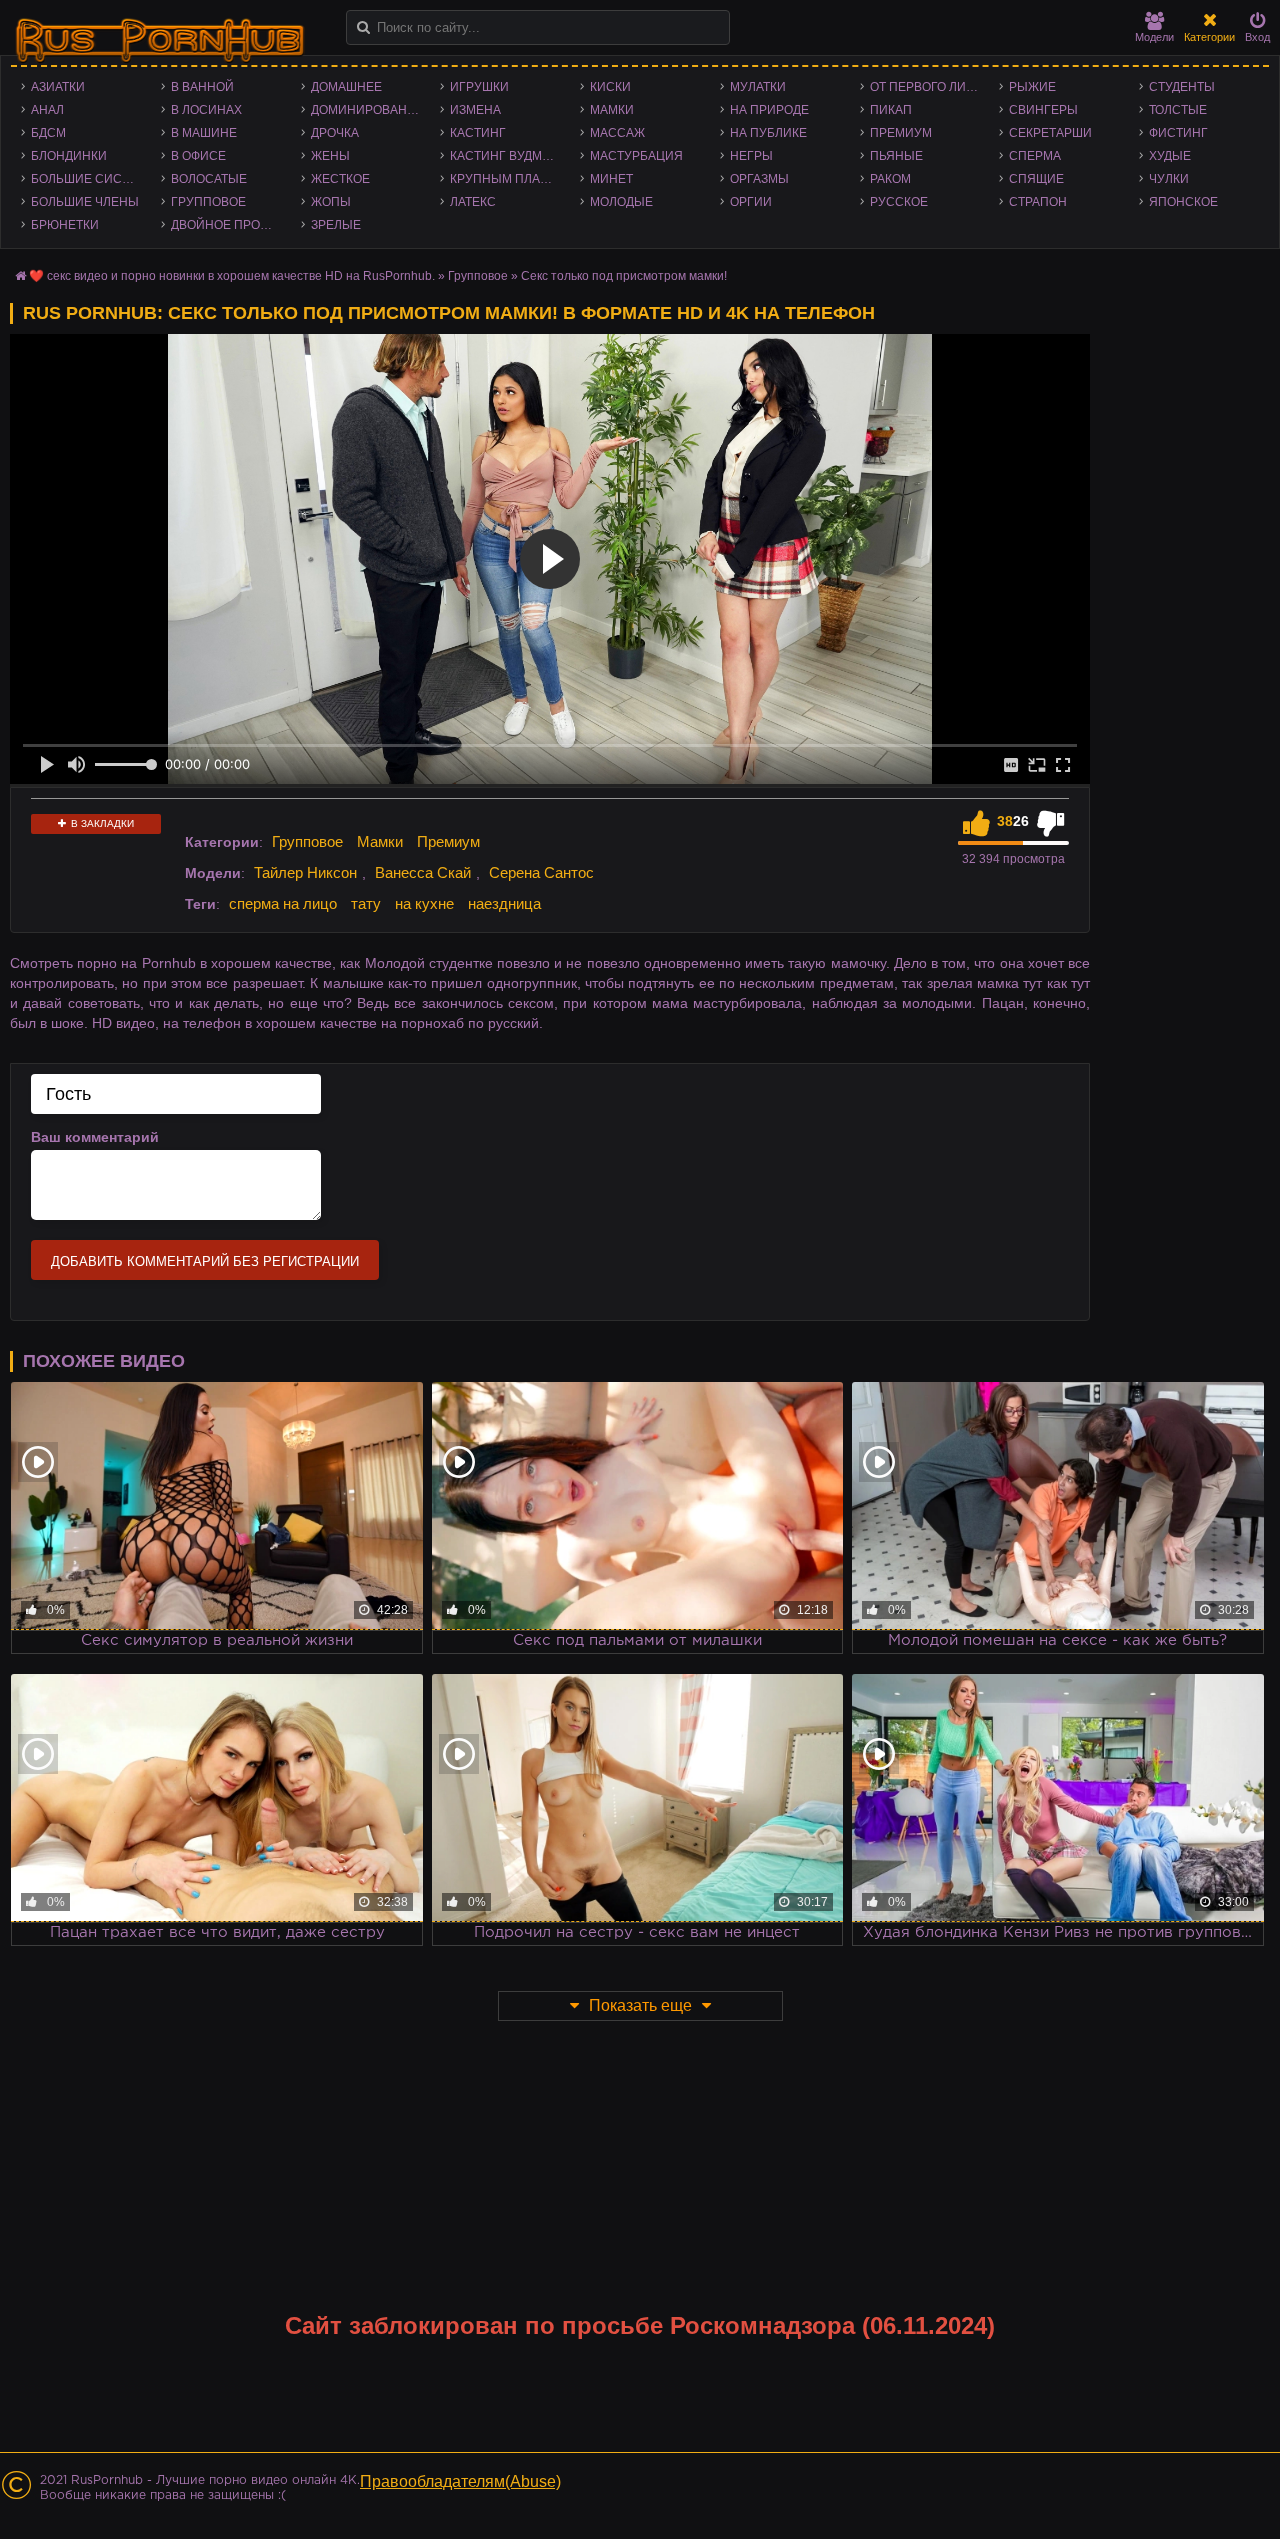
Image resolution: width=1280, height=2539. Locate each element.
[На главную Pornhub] (160, 41)
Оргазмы (759, 179)
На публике (768, 133)
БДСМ (48, 133)
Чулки (1169, 179)
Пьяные (896, 156)
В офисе (198, 156)
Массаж (617, 133)
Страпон (1038, 202)
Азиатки (58, 87)
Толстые (1178, 110)
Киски (610, 87)
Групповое (208, 202)
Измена (475, 110)
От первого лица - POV (930, 87)
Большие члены (85, 202)
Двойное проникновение (231, 225)
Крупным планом (509, 179)
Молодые (621, 202)
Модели (1154, 37)
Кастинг (478, 133)
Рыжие (1032, 87)
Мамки (612, 110)
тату (366, 903)
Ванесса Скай (423, 872)
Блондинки (69, 156)
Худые (1170, 156)
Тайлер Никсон (305, 872)
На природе (769, 110)
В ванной (202, 87)
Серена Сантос (541, 872)
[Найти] (363, 27)
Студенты (1182, 87)
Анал (47, 110)
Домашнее (346, 87)
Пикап (891, 110)
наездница (504, 903)
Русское (899, 202)
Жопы (331, 202)
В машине (204, 133)
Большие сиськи (88, 179)
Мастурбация (636, 156)
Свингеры (1043, 110)
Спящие (1036, 179)
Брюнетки (65, 225)
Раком (890, 179)
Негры (751, 156)
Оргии (751, 202)
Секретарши (1050, 133)
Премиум (901, 133)
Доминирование (367, 110)
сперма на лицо (283, 903)
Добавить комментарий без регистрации (205, 1261)
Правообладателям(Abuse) (460, 2481)
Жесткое (340, 179)
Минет (611, 179)
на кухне (424, 903)
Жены (330, 156)
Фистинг (1178, 133)
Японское (1183, 202)
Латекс (473, 202)
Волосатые (209, 179)
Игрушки (479, 87)
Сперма (1035, 156)
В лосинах (206, 110)
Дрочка (335, 133)
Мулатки (758, 87)
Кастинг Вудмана (508, 156)
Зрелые (336, 225)
